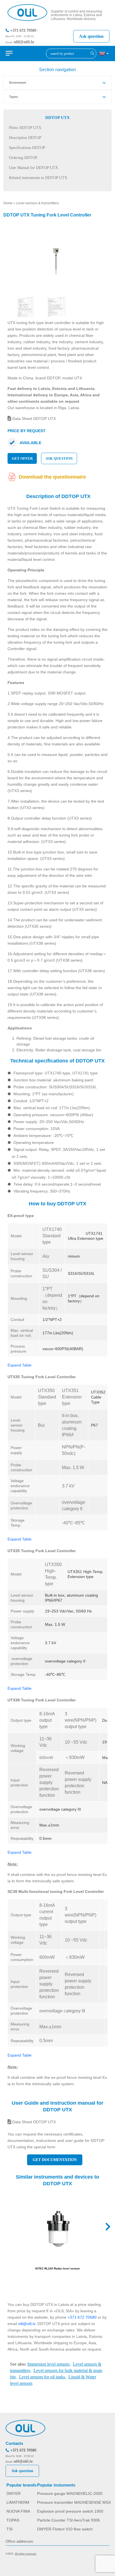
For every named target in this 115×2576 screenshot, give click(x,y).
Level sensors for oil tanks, (43, 2377)
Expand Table (20, 1365)
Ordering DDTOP (23, 158)
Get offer (22, 458)
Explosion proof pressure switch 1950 (70, 2511)
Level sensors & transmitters (38, 203)
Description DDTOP (25, 138)
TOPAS (13, 2520)
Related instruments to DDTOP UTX (38, 178)
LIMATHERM (18, 2502)
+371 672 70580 (23, 30)
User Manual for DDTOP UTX (33, 168)
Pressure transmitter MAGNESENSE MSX (74, 2502)
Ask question (91, 36)
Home (8, 203)
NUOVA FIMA (18, 2511)
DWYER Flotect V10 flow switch (65, 2529)
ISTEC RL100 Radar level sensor (57, 2268)
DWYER (14, 2493)
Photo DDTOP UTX (25, 128)
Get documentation (55, 2160)
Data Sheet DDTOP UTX (33, 419)
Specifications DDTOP (27, 148)
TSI (9, 2529)
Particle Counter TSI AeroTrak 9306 (69, 2520)
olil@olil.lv (24, 42)
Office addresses (19, 2541)
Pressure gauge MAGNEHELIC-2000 (70, 2493)
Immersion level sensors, (49, 2364)
